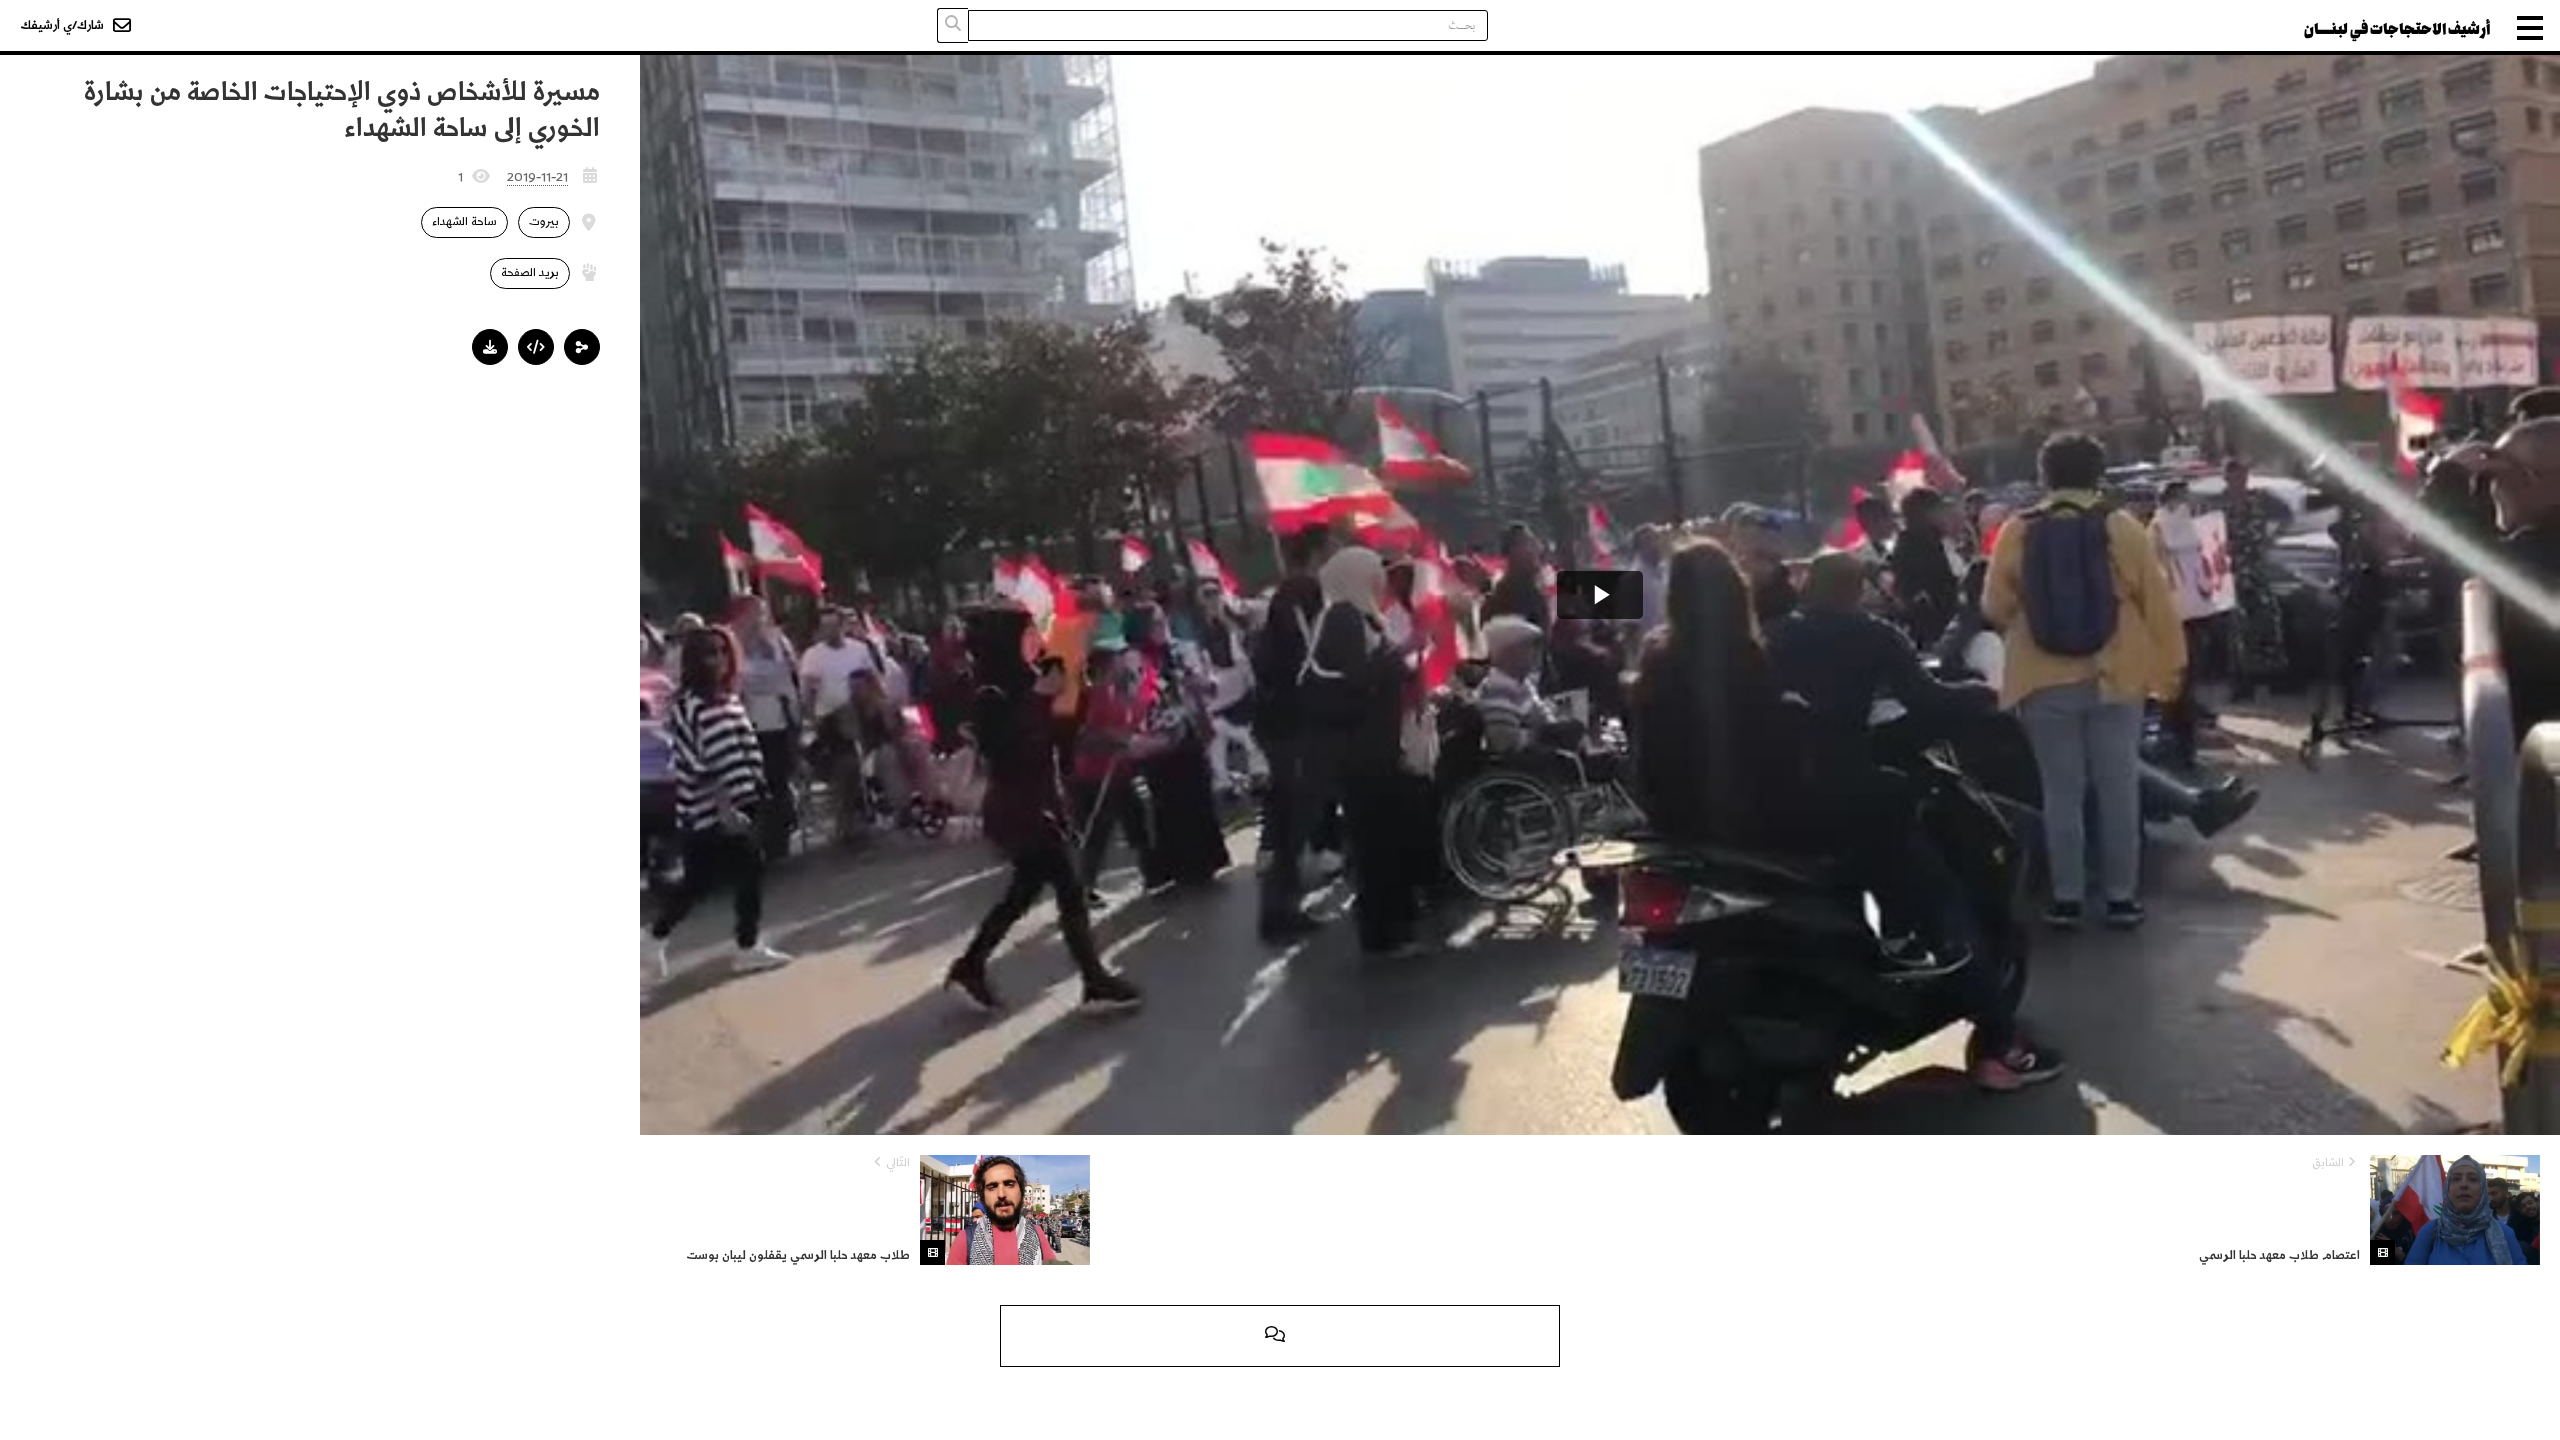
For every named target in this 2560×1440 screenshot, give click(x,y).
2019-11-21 (537, 177)
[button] (582, 347)
